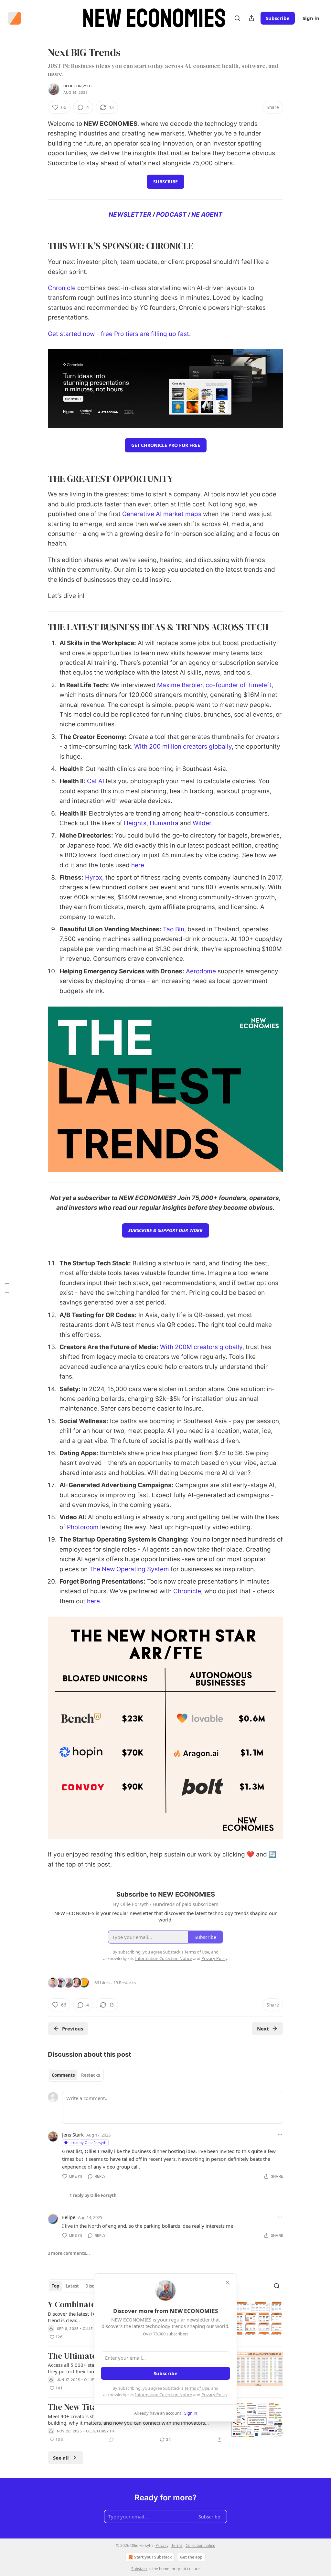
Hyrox (94, 877)
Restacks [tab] (91, 2075)
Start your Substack (153, 2557)
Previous (73, 2029)
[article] (165, 2423)
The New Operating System (129, 1569)
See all (61, 2458)
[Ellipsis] (280, 2135)
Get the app (191, 2557)
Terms (177, 2545)
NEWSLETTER (130, 215)
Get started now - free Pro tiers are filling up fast (118, 334)
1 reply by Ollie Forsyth (93, 2195)
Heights (135, 823)
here (138, 865)
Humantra (164, 823)
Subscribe (278, 18)
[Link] (39, 246)
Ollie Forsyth (78, 86)
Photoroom (83, 1527)
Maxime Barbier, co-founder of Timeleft (214, 685)
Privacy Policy (214, 2395)
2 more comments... (69, 2253)
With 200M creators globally (201, 1347)
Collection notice (200, 2545)
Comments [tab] (63, 2075)
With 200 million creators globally (183, 747)
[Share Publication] (251, 18)
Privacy (162, 2545)
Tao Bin (174, 929)
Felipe (69, 2217)
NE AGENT (207, 215)
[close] (228, 2283)
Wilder (202, 823)
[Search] (237, 18)
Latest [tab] (72, 2286)
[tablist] (76, 2075)
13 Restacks (125, 1983)
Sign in (311, 18)
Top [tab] (55, 2286)
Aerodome (201, 971)
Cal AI (96, 781)
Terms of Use (197, 2388)
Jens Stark (73, 2135)
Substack (139, 2569)
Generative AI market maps (162, 514)
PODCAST (171, 215)
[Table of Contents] (7, 1288)
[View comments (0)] (112, 2440)
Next (263, 2029)
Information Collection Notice (164, 2395)
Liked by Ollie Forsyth (88, 2143)
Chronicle (62, 288)
